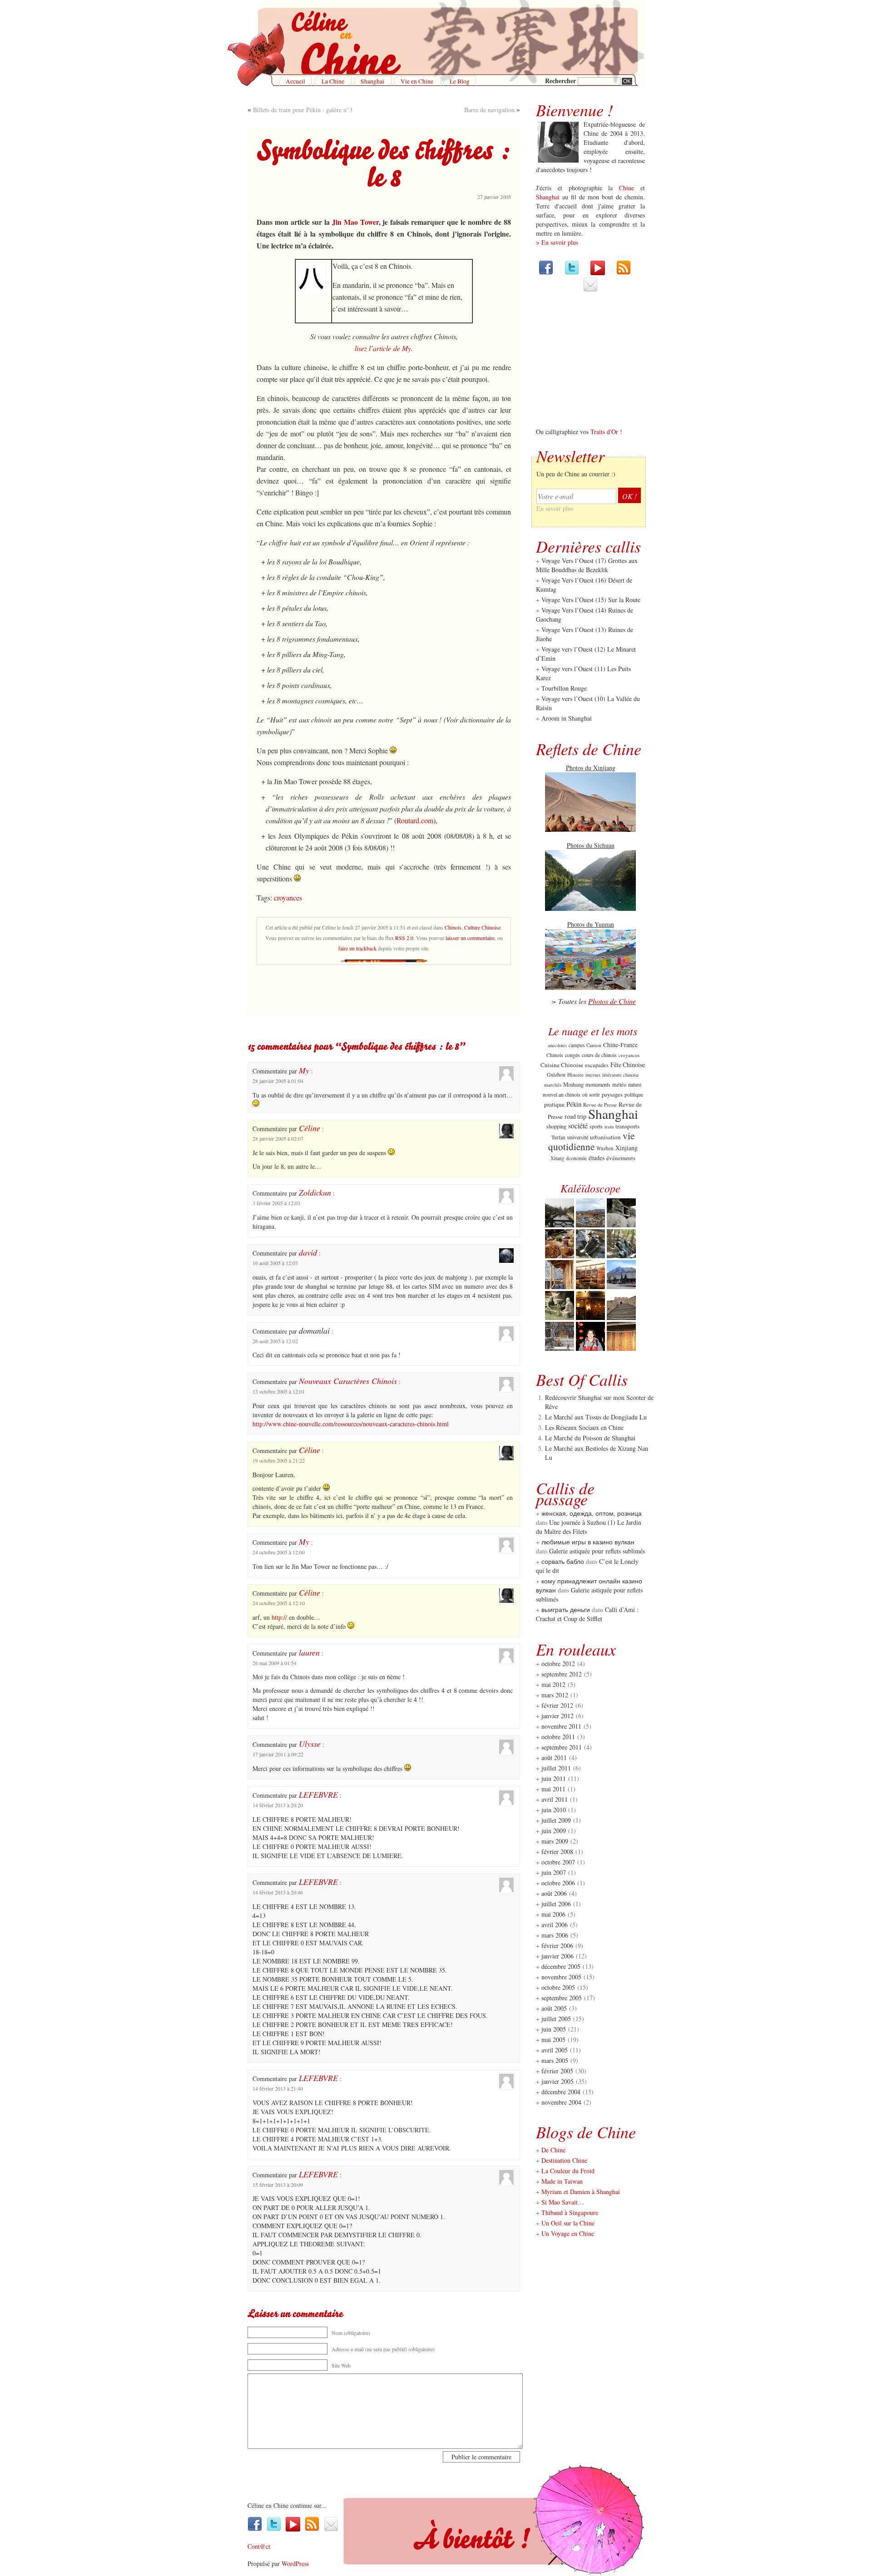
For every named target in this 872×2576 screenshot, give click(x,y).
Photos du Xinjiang (591, 768)
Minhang (573, 1085)
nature (635, 1084)
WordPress (295, 2564)
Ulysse (310, 1744)
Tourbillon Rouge (564, 688)
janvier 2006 (557, 1956)
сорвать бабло (563, 1561)
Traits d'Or (604, 432)
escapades (597, 1065)
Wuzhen (605, 1148)
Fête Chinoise (628, 1065)
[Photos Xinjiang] (590, 829)
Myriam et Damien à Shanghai (581, 2192)
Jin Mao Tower (355, 222)
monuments (598, 1084)
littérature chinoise (621, 1075)
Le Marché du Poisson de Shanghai (590, 1438)
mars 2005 (555, 2060)
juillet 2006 (556, 1904)
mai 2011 (553, 1789)
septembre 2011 (562, 1747)
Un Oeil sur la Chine (568, 2223)
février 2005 (557, 2071)
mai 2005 (553, 2040)
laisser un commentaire (470, 938)
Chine (627, 188)
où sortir (591, 1095)
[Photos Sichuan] (590, 908)
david (308, 1252)
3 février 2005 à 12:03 (276, 1203)
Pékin (574, 1104)
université (578, 1137)
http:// (279, 1617)
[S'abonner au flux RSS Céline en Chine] (624, 273)
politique (634, 1095)
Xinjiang (627, 1148)
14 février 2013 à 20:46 (278, 1892)
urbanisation (605, 1137)
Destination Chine (564, 2160)
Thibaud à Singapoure (570, 2213)
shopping (556, 1126)
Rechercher (561, 81)
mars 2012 (555, 1695)
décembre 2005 (561, 1966)
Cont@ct (259, 2546)
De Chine (553, 2150)
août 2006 (554, 1893)
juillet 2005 (556, 2019)
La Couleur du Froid (568, 2171)
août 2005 (554, 2008)
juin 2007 (554, 1872)
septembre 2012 (562, 1674)
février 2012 (557, 1705)
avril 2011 (555, 1799)
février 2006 (557, 1946)
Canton (594, 1045)
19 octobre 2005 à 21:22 (279, 1460)
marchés (553, 1085)
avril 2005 (555, 2050)
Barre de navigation (489, 110)
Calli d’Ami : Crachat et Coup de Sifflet (587, 1614)
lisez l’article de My (383, 348)
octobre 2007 (558, 1862)
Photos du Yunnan (591, 924)
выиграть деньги (566, 1609)
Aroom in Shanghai (567, 718)
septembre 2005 (562, 1998)
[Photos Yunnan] (590, 987)
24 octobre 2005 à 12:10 (279, 1603)
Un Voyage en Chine (568, 2233)
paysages (612, 1094)
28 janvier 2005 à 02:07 (278, 1138)
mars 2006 (555, 1935)
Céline (310, 1128)
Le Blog (460, 81)
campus (577, 1045)
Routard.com (415, 820)
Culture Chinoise (482, 927)
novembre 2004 (561, 2102)
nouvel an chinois (562, 1094)
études (597, 1158)
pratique (554, 1104)
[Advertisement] (384, 992)
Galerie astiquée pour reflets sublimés (597, 1551)
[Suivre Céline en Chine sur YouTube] (598, 273)
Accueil (295, 81)
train (609, 1126)
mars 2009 (555, 1841)
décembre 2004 (561, 2092)
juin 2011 (554, 1778)
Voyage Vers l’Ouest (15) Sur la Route (591, 600)
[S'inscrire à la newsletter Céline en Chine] (590, 289)
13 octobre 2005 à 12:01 (279, 1391)
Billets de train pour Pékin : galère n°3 (303, 110)
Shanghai (372, 81)
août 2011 (554, 1758)
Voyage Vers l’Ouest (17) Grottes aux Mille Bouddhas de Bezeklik (587, 565)
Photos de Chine (612, 1001)
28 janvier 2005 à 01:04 (278, 1081)
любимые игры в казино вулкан (588, 1542)
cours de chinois (599, 1055)
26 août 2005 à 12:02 (275, 1341)
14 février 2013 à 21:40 (278, 2088)
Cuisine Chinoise (562, 1065)
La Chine (333, 81)
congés (572, 1055)
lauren (309, 1652)
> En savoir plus (557, 242)
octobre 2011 (558, 1737)
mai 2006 (553, 1914)
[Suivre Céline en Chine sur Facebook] (546, 273)
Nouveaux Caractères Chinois (348, 1381)
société (578, 1125)
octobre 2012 (558, 1664)
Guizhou (556, 1074)
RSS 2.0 (404, 938)
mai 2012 (553, 1684)
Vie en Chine (417, 81)
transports (627, 1126)
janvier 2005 (557, 2081)
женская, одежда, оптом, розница (592, 1513)
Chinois (453, 927)
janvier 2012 (557, 1716)
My (304, 1070)
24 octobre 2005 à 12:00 (279, 1552)
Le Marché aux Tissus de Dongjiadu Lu (596, 1417)
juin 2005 (554, 2029)
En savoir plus (555, 508)
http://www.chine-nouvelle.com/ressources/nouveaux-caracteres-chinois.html (351, 1424)
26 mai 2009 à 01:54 (275, 1663)
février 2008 (557, 1852)
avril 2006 (555, 1925)
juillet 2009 (556, 1820)
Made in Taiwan (562, 2181)
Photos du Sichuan (591, 845)
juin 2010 (554, 1810)
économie (577, 1158)
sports (596, 1126)
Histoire (575, 1075)
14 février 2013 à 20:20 (278, 1805)
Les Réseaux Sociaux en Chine (584, 1427)
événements (621, 1158)
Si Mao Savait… (563, 2202)
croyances (288, 897)
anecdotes (557, 1045)
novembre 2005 (561, 1977)
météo (619, 1084)
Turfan (558, 1137)
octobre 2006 (558, 1883)
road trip (575, 1117)
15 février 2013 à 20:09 (278, 2185)
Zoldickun (315, 1192)
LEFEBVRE (318, 1795)
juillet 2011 (556, 1768)
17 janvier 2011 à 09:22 (278, 1754)
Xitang (557, 1158)
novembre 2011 (561, 1726)
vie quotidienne (591, 1141)
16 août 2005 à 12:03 (275, 1263)
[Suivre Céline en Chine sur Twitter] (572, 273)
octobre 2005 (558, 1987)
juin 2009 (554, 1831)
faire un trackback (357, 948)
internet (593, 1075)
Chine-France (620, 1045)
